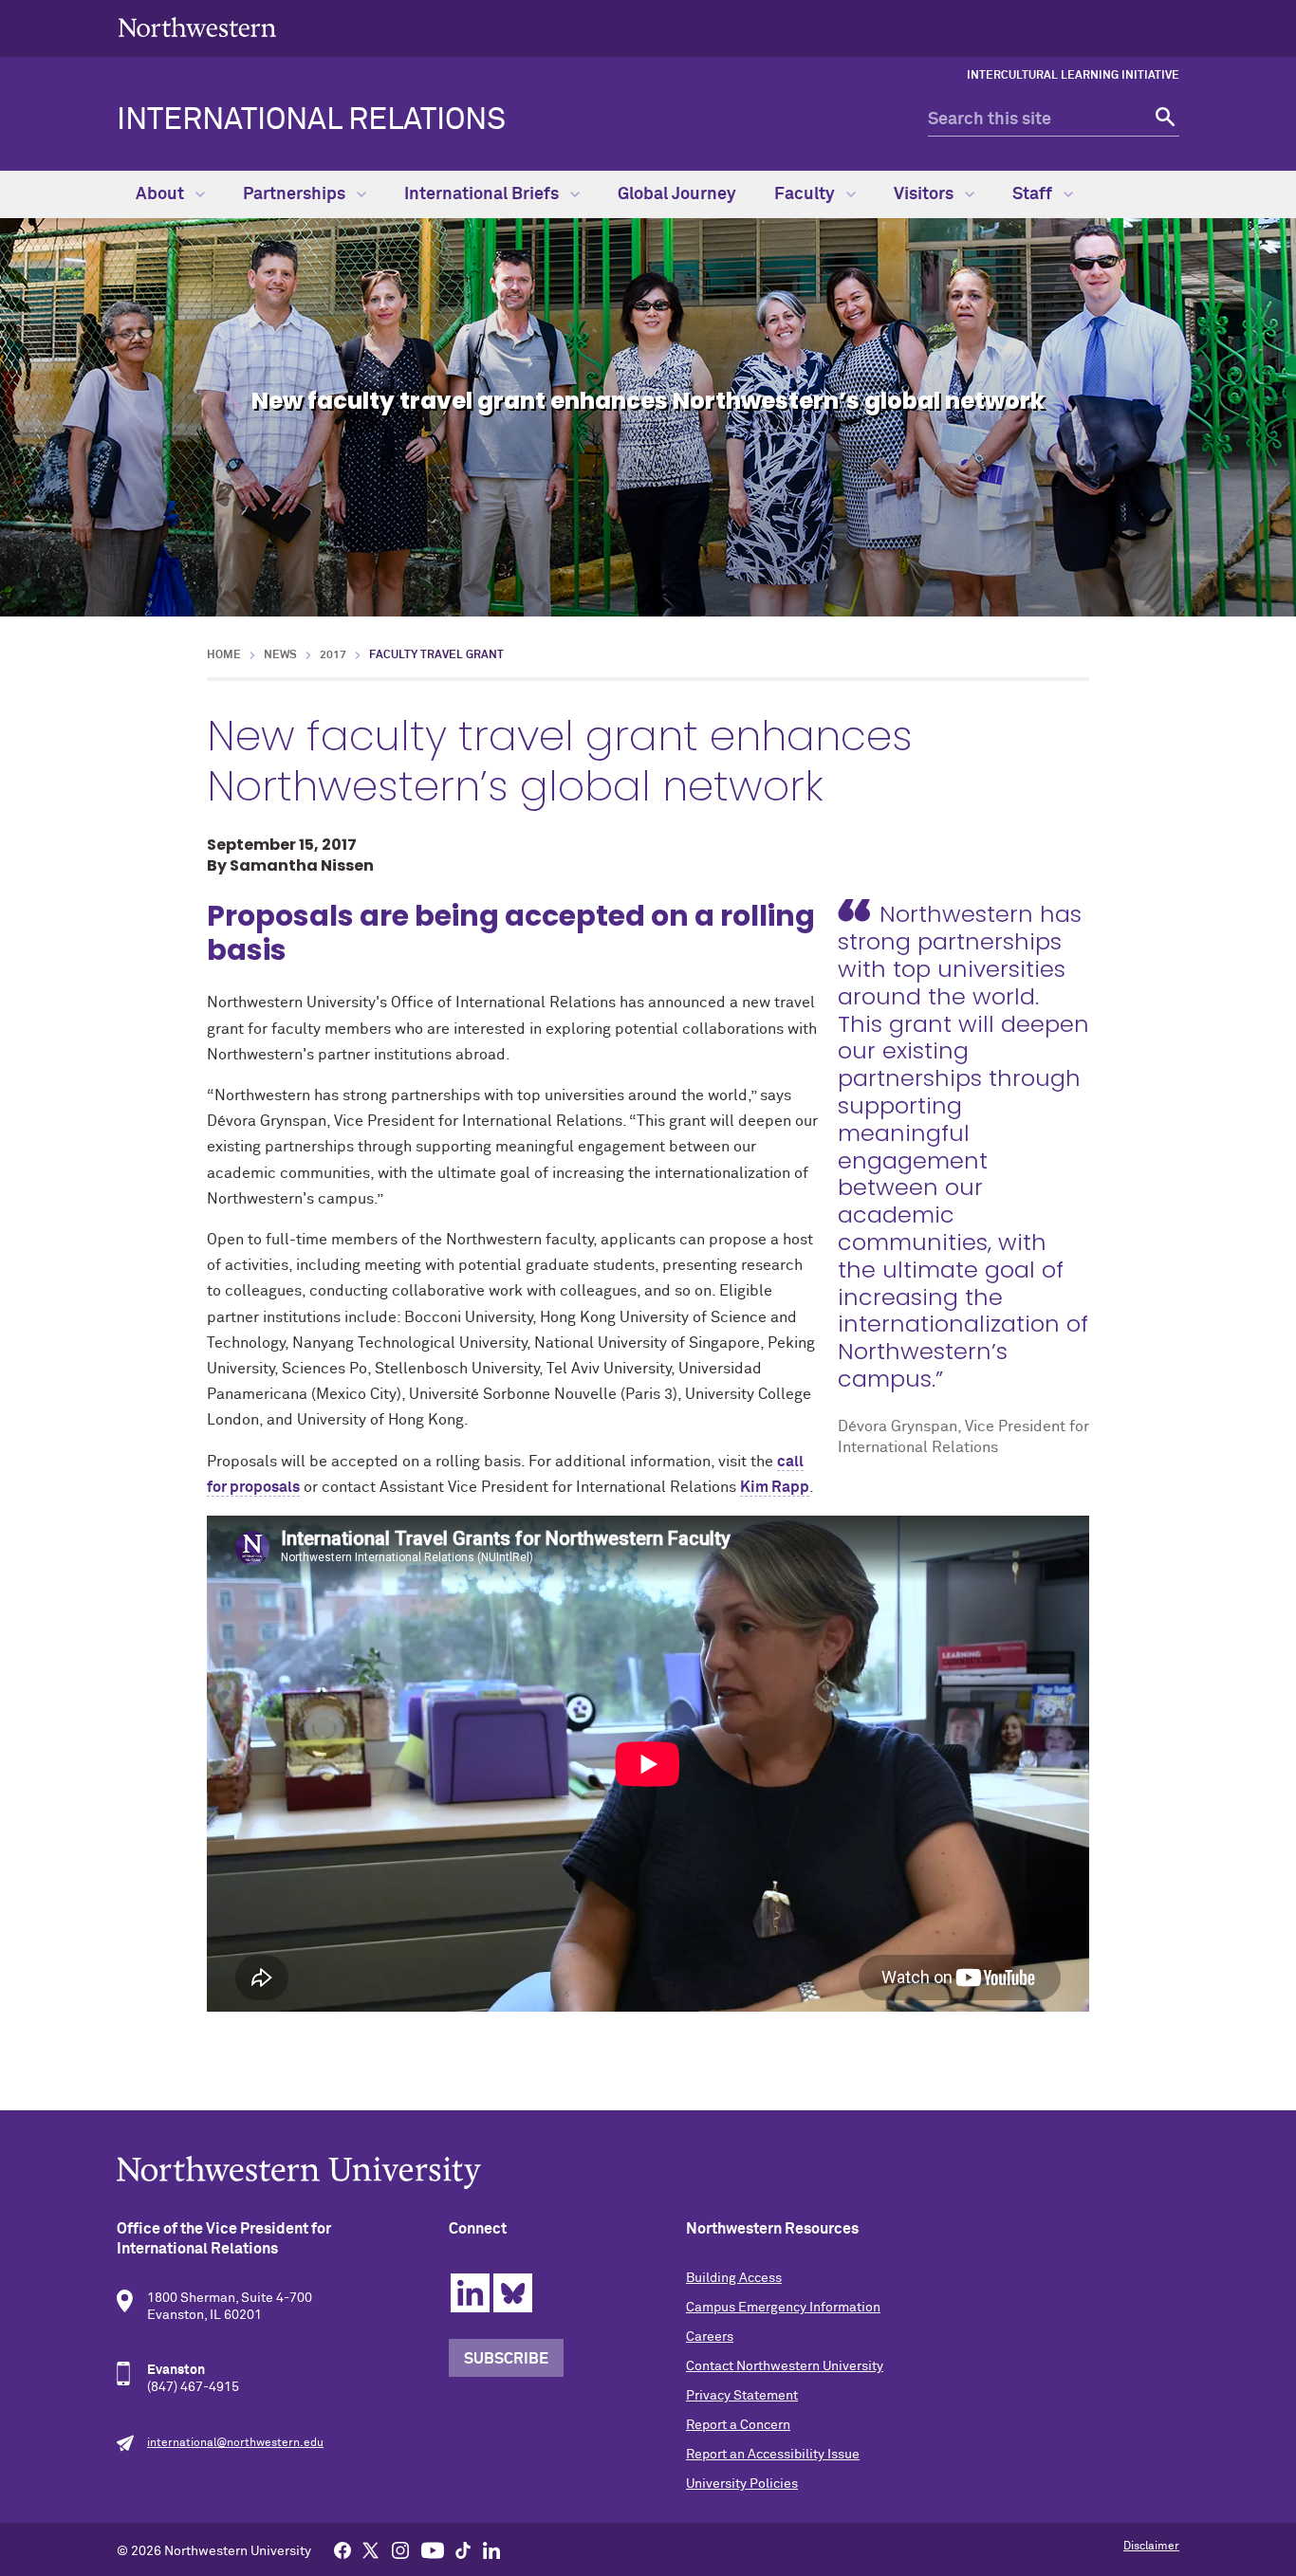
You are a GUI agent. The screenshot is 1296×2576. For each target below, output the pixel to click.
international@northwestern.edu (235, 2443)
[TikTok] (463, 2549)
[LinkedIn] (491, 2549)
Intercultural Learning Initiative (1073, 76)
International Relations (311, 120)
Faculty (806, 194)
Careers (710, 2337)
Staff (1034, 194)
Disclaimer (1151, 2547)
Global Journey (677, 194)
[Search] (1163, 120)
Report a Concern (738, 2425)
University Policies (742, 2484)
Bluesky (513, 2293)
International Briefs (483, 194)
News (280, 655)
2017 (333, 655)
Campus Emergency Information (783, 2308)
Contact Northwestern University (785, 2366)
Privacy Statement (742, 2396)
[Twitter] (371, 2549)
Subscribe (506, 2359)
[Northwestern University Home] (197, 27)
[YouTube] (433, 2549)
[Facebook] (343, 2549)
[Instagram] (400, 2549)
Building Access (734, 2278)
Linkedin (470, 2293)
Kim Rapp (775, 1487)
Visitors (926, 194)
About (162, 194)
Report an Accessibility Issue (773, 2455)
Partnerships (296, 194)
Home (224, 655)
